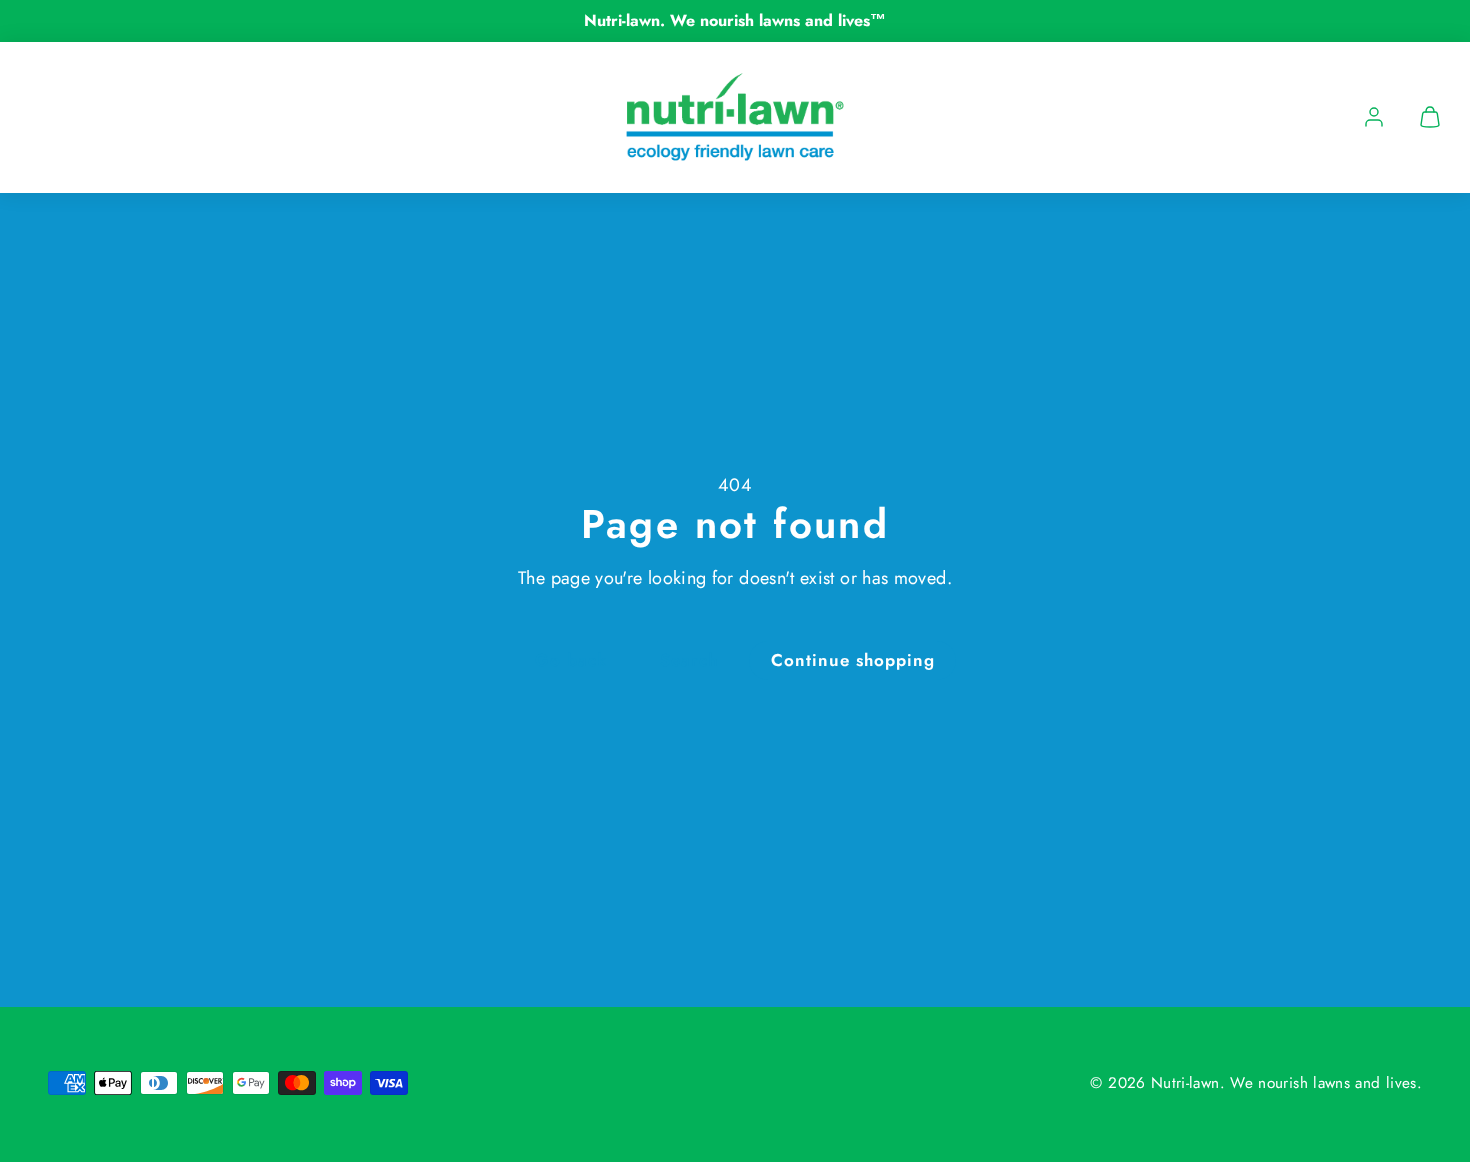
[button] (1430, 117)
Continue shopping (853, 660)
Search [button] (689, 660)
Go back (571, 660)
